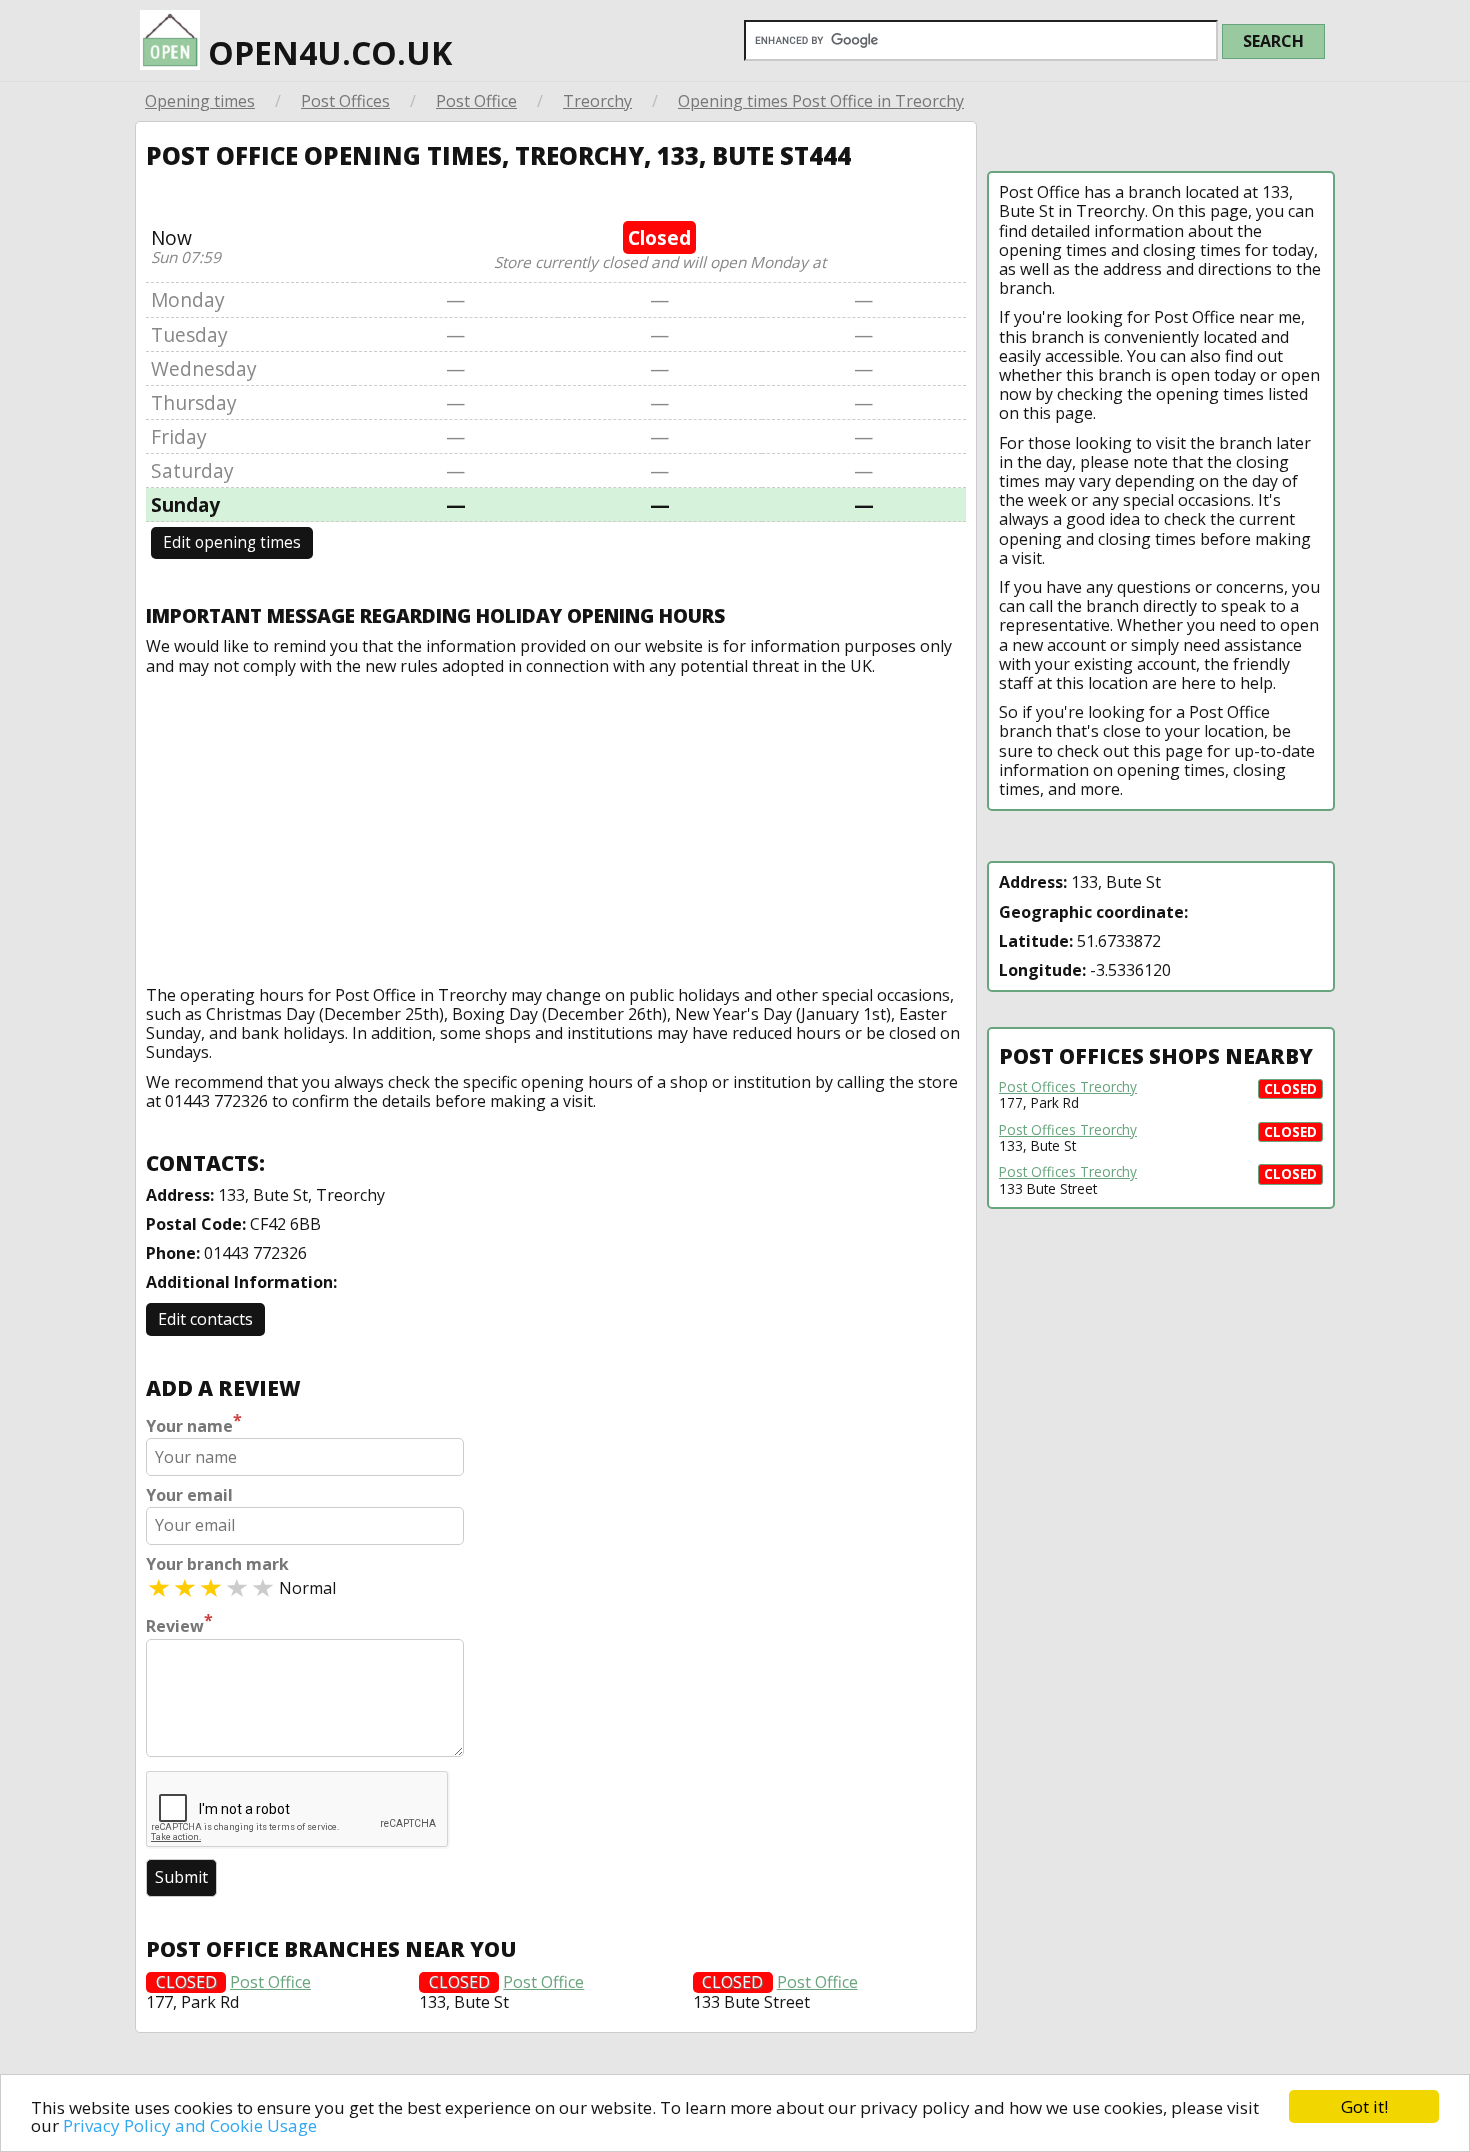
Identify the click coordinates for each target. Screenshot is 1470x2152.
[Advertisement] (556, 826)
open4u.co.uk (326, 52)
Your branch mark (217, 1564)
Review (179, 1624)
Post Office (476, 101)
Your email (189, 1495)
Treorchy (597, 101)
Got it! (1364, 2106)
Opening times (200, 101)
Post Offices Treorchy (1068, 1087)
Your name (194, 1424)
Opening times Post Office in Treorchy (821, 101)
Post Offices (345, 101)
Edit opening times (232, 542)
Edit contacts (205, 1319)
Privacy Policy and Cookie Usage (190, 2125)
